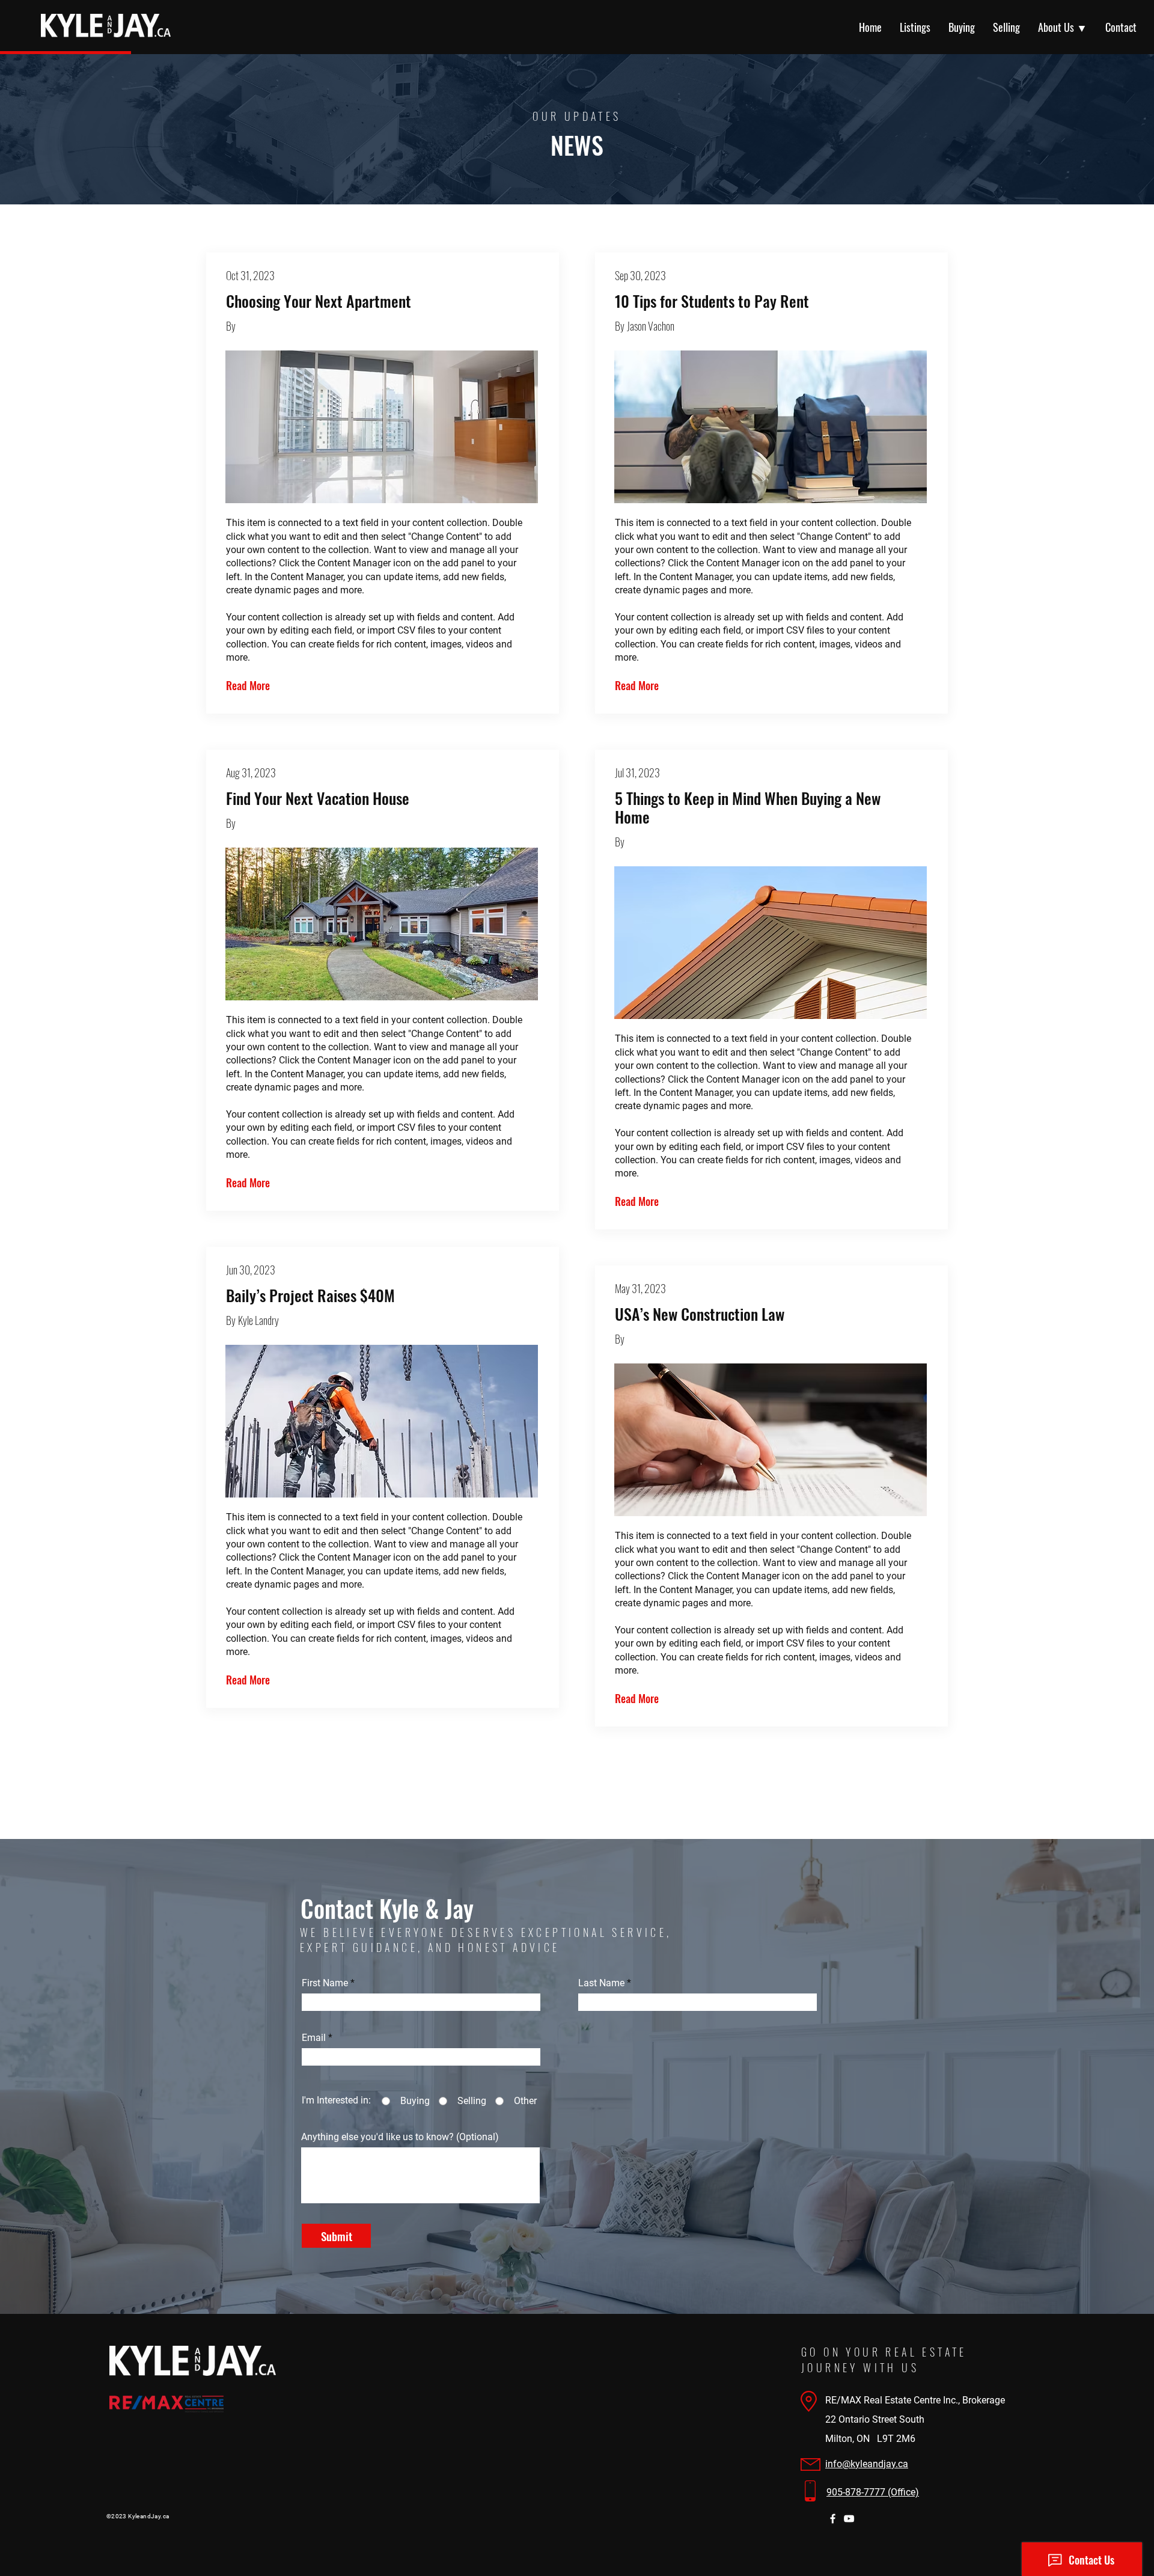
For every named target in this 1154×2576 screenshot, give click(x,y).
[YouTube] (849, 2519)
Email (314, 2038)
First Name (325, 1983)
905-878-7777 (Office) (873, 2492)
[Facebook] (833, 2519)
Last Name (601, 1983)
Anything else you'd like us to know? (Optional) (400, 2137)
